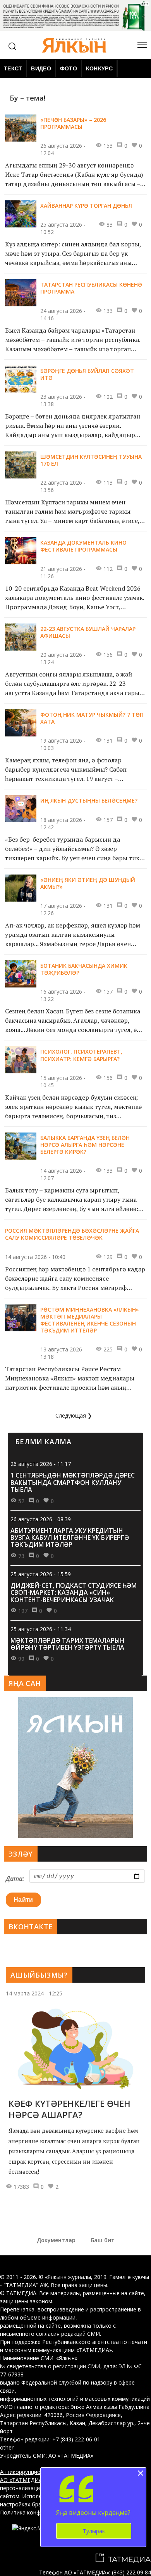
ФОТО (69, 68)
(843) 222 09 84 (131, 2572)
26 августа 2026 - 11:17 (41, 1464)
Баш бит (103, 2240)
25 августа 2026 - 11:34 (41, 1629)
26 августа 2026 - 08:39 (41, 1519)
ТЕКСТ (13, 68)
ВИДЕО (41, 68)
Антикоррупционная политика (40, 2472)
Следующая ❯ (74, 1415)
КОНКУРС (99, 68)
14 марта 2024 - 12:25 (34, 1993)
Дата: (15, 1879)
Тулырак (94, 2531)
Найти (23, 1900)
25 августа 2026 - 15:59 (41, 1574)
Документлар (56, 2240)
